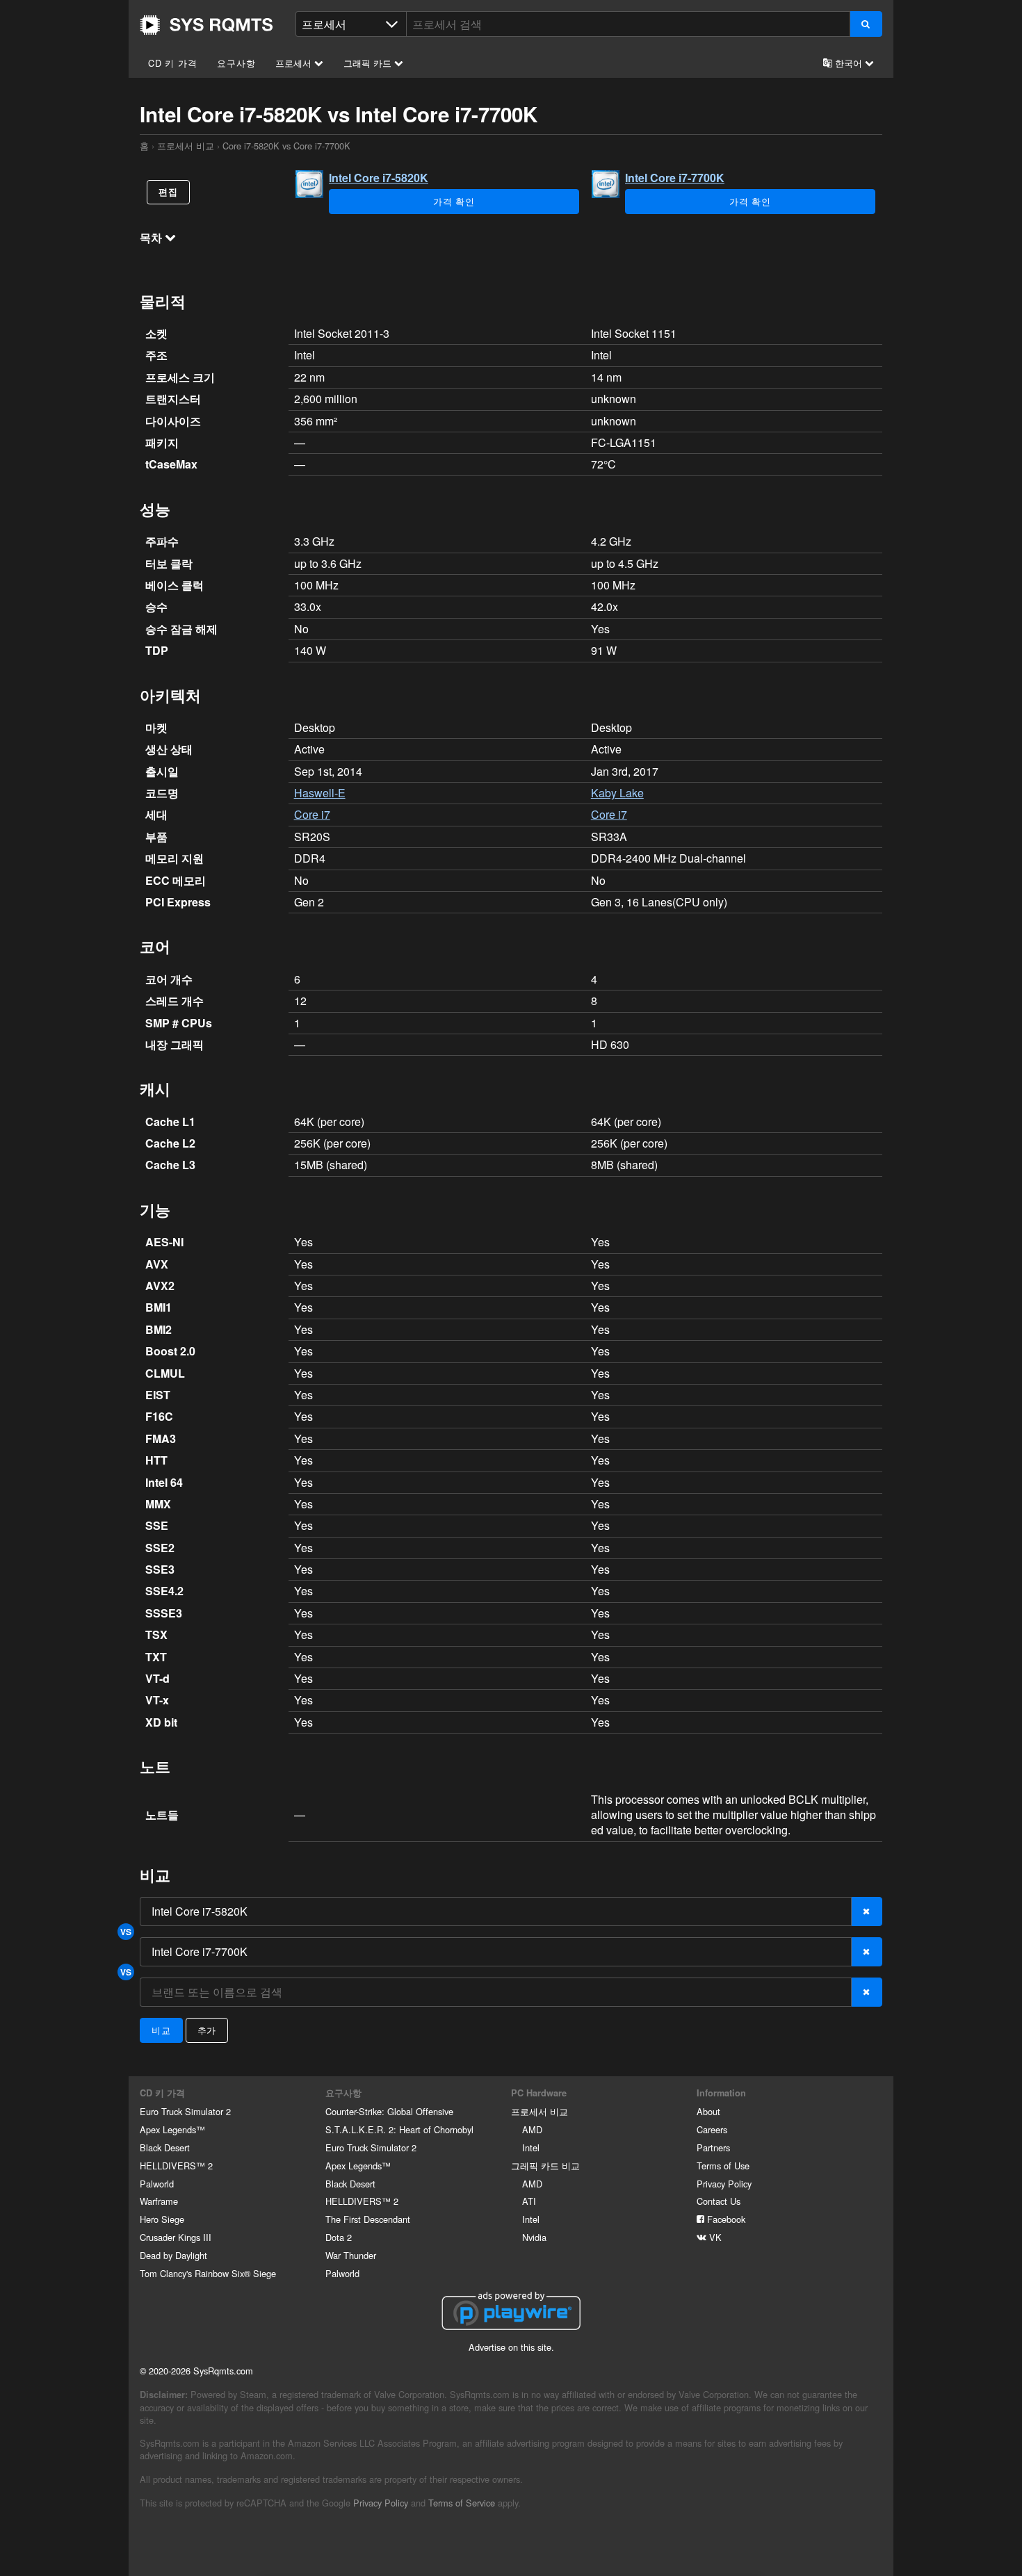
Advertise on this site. (511, 2347)
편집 (168, 192)
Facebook (725, 2219)
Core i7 (312, 814)
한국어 (849, 63)
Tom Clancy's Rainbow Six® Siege (208, 2273)
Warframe (159, 2201)
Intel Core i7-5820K (379, 178)
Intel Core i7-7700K (675, 178)
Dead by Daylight (173, 2255)
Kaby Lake (617, 793)
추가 (207, 2030)
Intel (531, 2147)
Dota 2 (339, 2237)
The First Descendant (368, 2219)
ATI (529, 2201)
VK (714, 2237)
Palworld (157, 2184)
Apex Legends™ (172, 2129)
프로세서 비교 (186, 146)
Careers (712, 2129)
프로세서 (295, 63)
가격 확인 (454, 201)
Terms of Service (462, 2503)
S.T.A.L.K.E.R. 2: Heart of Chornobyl (399, 2129)
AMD (532, 2129)
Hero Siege (162, 2219)
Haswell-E (320, 793)
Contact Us (719, 2201)
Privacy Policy (724, 2184)
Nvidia (534, 2237)
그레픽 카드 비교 (545, 2166)
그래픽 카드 (369, 63)
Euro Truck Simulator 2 (185, 2111)
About (708, 2111)
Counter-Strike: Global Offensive (389, 2111)
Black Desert (165, 2147)
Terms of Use (723, 2166)
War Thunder (351, 2255)
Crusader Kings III (176, 2237)
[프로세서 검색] (866, 24)
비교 (161, 2030)
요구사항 (236, 63)
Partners (713, 2147)
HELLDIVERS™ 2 (176, 2166)
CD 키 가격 (173, 63)
